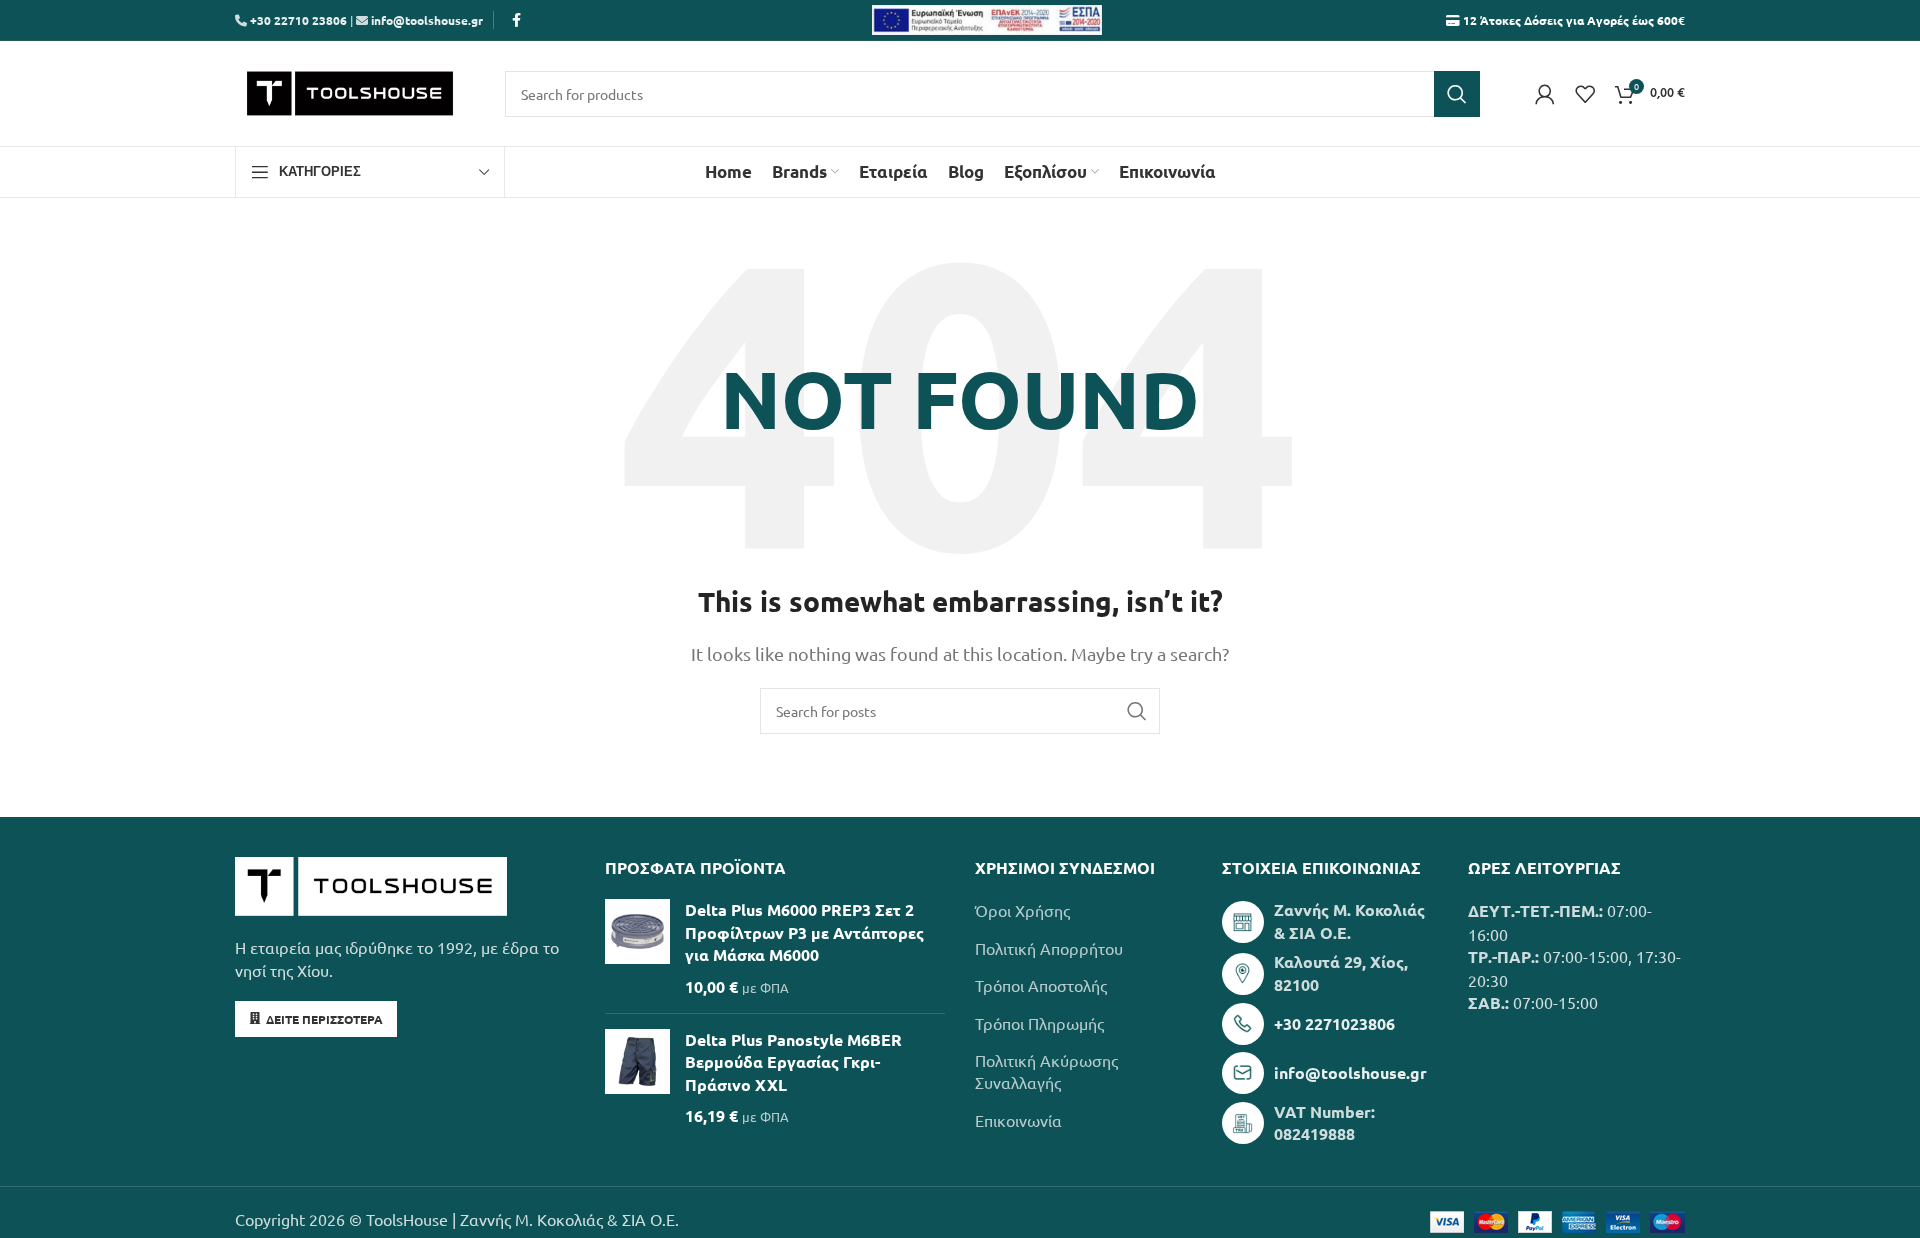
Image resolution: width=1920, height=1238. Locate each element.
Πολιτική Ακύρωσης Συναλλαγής (1046, 1071)
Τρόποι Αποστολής (1041, 985)
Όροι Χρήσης (1022, 910)
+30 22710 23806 (297, 20)
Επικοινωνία (1018, 1120)
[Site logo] (350, 91)
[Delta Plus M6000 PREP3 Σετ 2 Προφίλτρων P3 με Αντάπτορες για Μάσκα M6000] (637, 948)
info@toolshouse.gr (427, 20)
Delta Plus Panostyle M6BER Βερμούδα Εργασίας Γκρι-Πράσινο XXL (793, 1062)
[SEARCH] (1457, 94)
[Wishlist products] (1585, 94)
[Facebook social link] (516, 20)
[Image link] (371, 884)
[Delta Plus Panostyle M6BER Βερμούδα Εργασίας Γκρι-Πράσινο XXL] (637, 1078)
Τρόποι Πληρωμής (1039, 1023)
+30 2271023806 (1334, 1023)
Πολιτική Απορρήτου (1049, 948)
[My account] (1545, 94)
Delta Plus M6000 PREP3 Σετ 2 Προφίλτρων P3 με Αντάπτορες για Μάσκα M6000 (804, 932)
